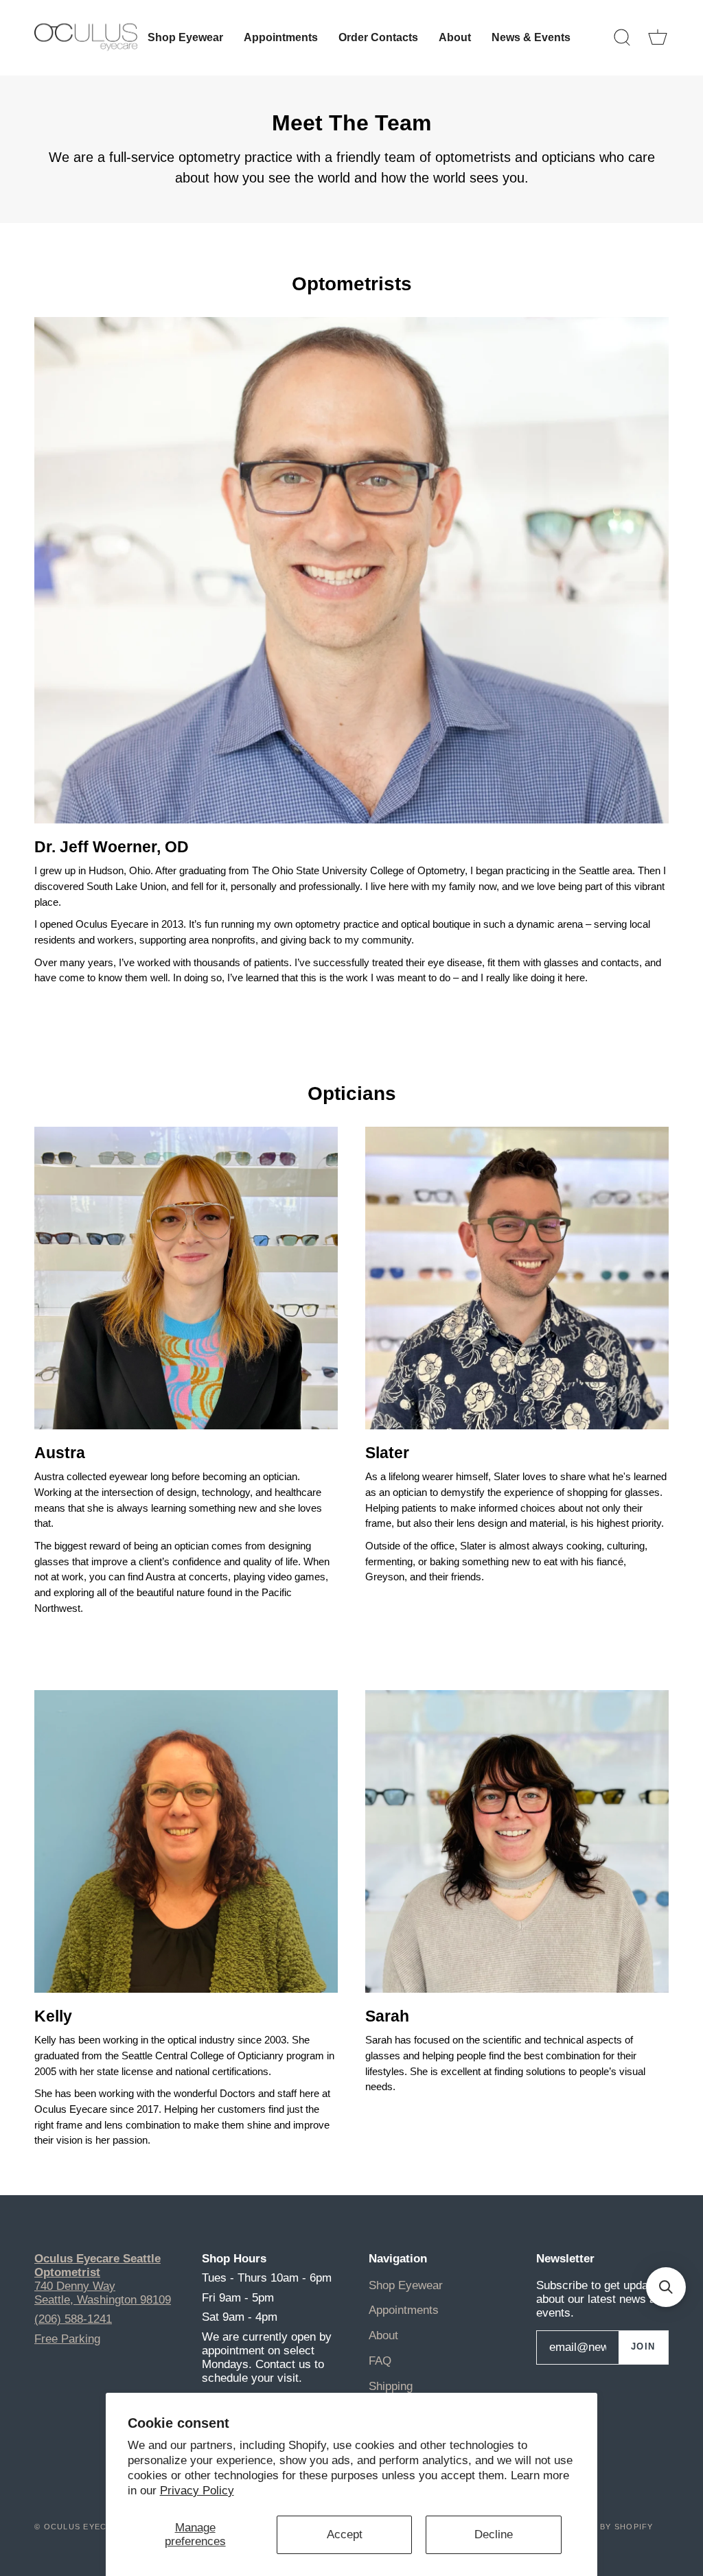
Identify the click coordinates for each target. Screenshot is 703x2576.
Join (643, 2347)
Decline (494, 2534)
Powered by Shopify (603, 2527)
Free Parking (67, 2339)
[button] (666, 2287)
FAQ (380, 2361)
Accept (345, 2534)
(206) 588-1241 (73, 2319)
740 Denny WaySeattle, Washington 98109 (103, 2293)
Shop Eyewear (406, 2285)
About (383, 2335)
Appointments (404, 2310)
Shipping (391, 2386)
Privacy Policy (197, 2491)
